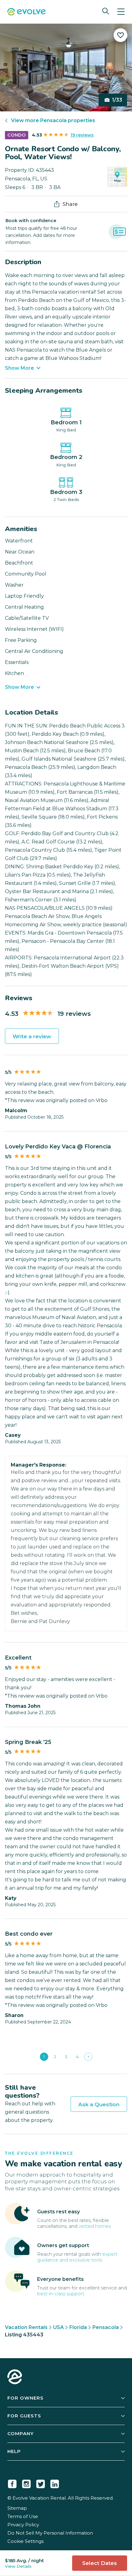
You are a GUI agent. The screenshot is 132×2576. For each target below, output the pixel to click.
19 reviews (82, 135)
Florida (78, 2327)
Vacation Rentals (26, 2327)
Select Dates (100, 2563)
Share (70, 204)
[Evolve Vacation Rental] (27, 12)
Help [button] (14, 2451)
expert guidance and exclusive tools (77, 2257)
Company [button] (21, 2433)
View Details (18, 2566)
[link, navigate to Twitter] (41, 2483)
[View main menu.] (121, 12)
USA (58, 2327)
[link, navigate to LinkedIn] (55, 2483)
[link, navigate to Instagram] (26, 2483)
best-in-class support (61, 2294)
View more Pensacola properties (53, 120)
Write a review (32, 1036)
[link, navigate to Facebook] (12, 2483)
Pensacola (106, 2327)
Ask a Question (99, 2104)
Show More (19, 368)
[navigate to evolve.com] (15, 2377)
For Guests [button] (24, 2416)
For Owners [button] (25, 2398)
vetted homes (95, 2226)
